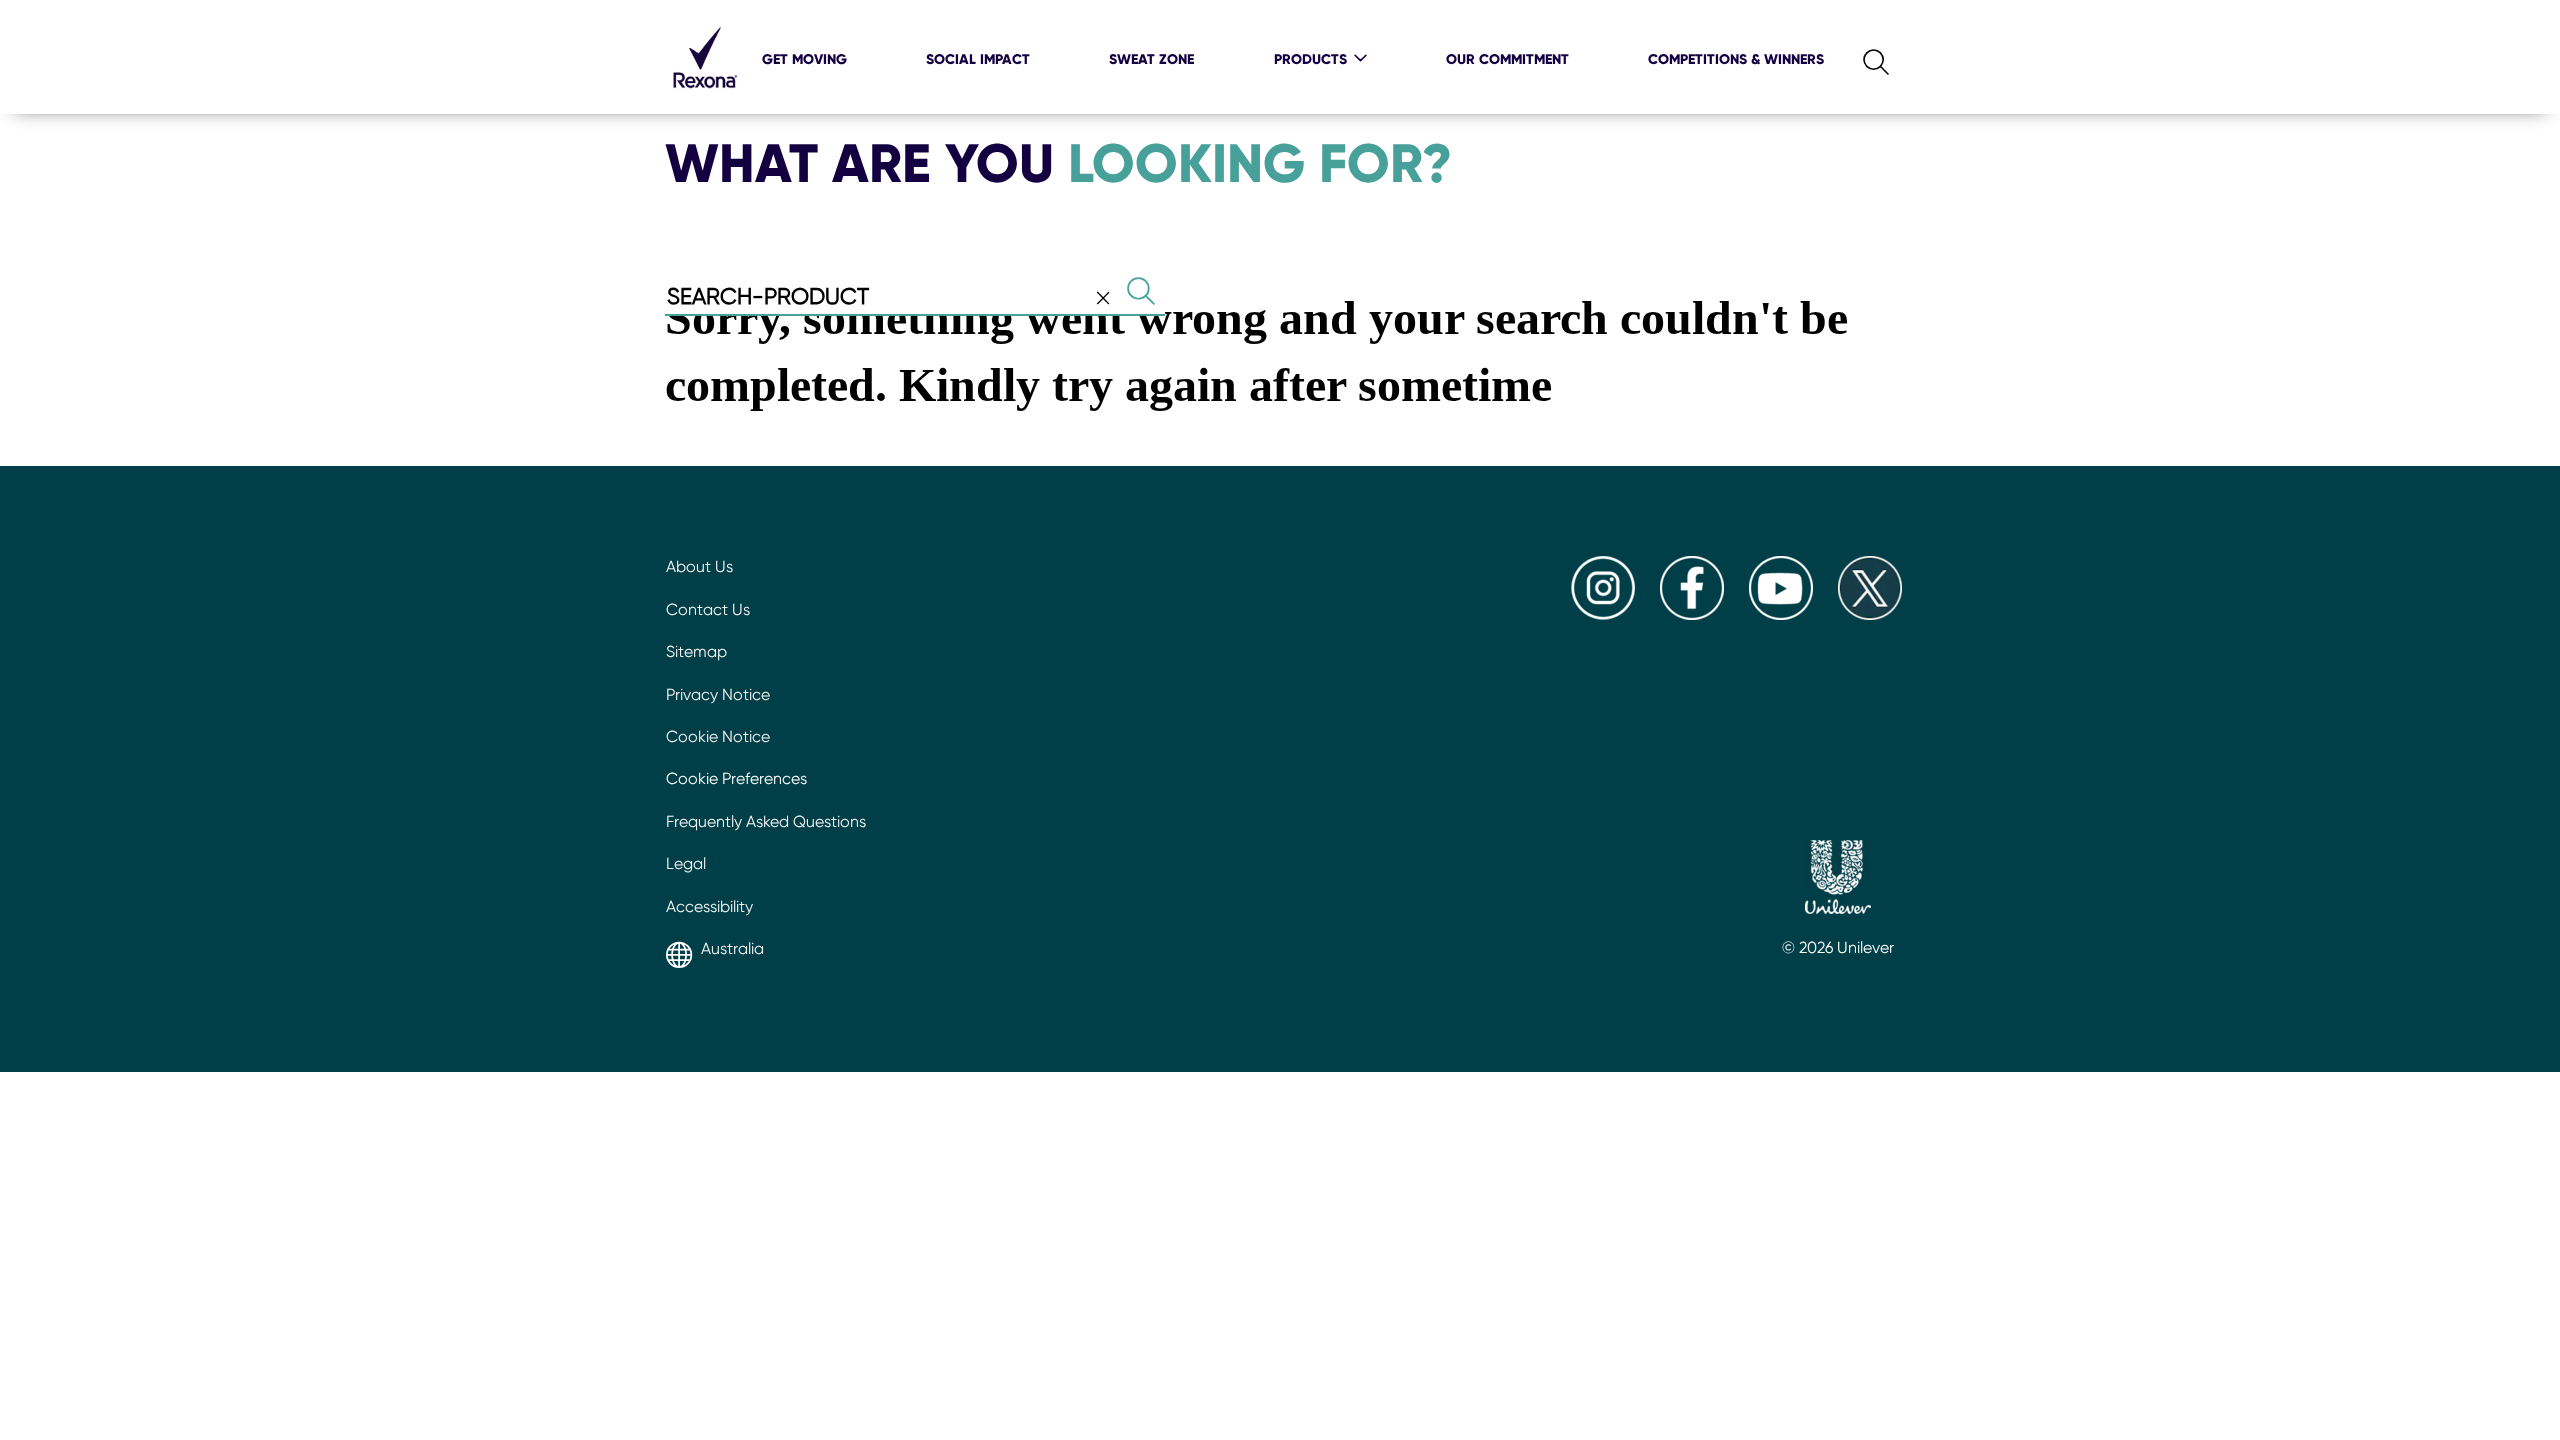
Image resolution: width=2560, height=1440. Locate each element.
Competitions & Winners (1736, 59)
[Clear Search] (1103, 298)
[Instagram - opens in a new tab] (1603, 614)
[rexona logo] (704, 99)
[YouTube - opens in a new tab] (1781, 614)
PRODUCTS (1310, 59)
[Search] (1860, 57)
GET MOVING (804, 59)
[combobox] (915, 298)
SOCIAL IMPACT (978, 59)
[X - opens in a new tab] (1870, 614)
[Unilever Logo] (1838, 880)
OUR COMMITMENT (1507, 59)
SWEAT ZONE (1151, 59)
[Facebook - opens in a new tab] (1692, 614)
